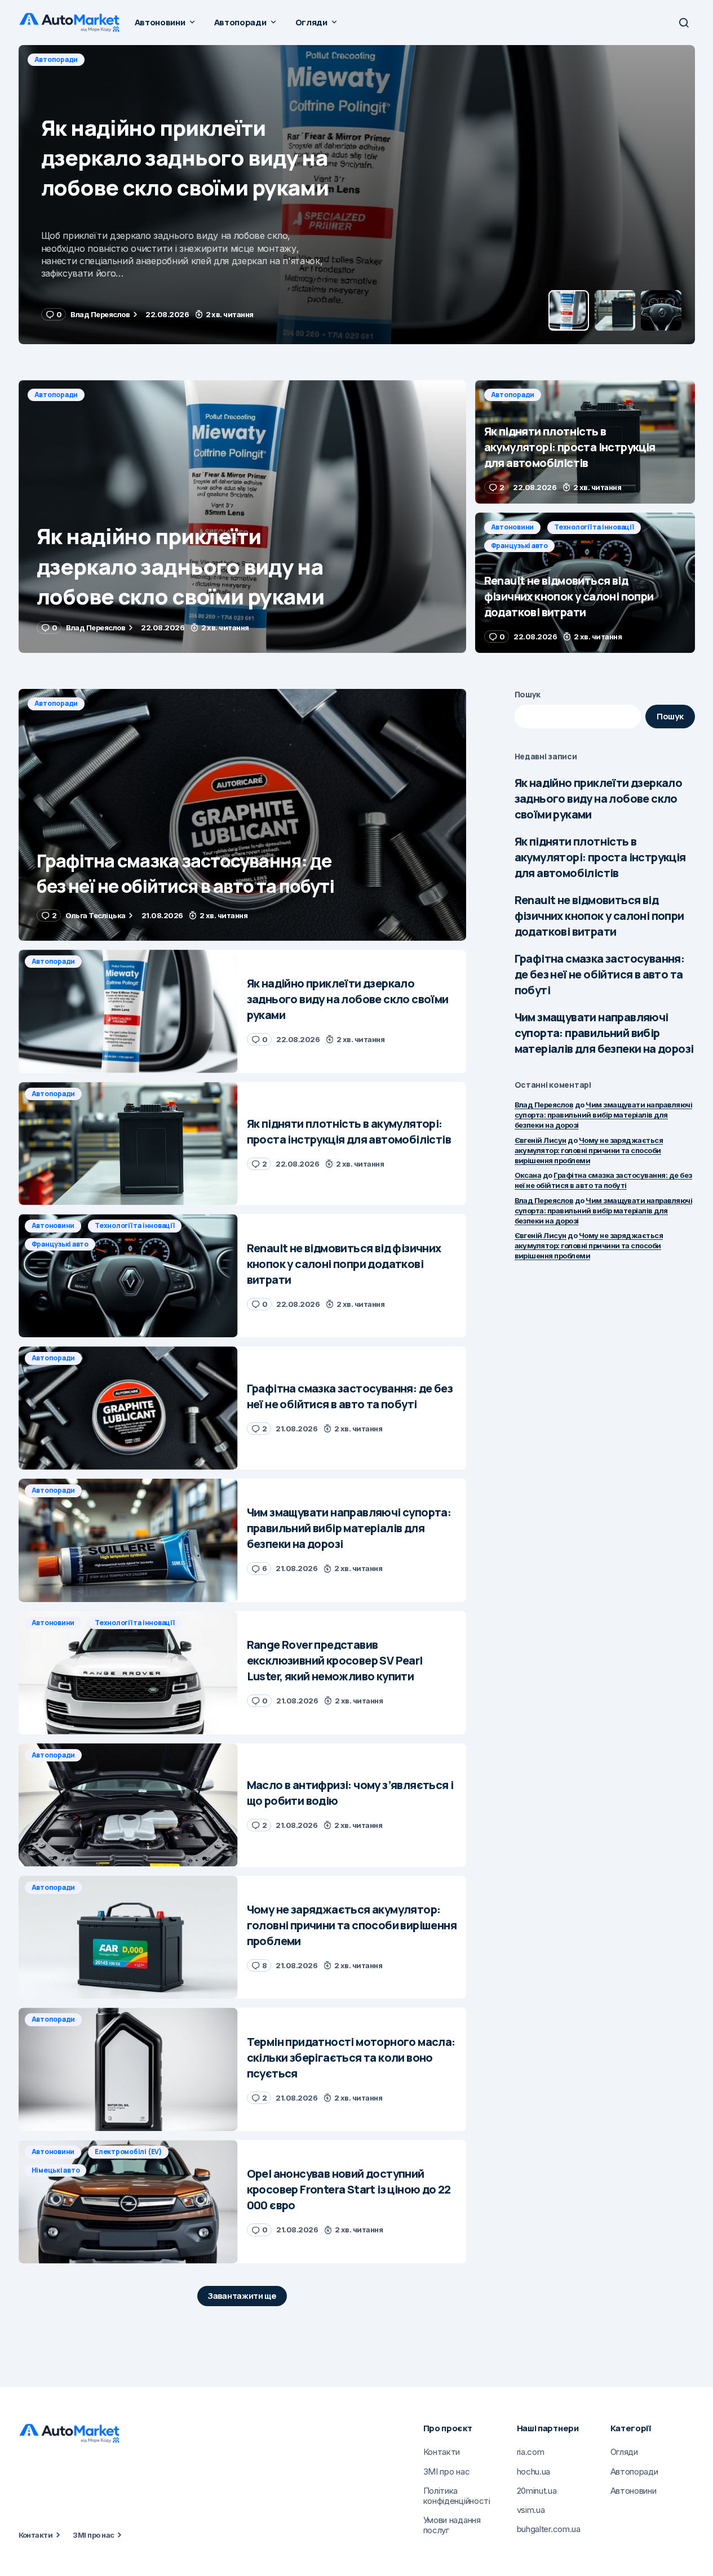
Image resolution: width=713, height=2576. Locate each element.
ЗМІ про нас (93, 2535)
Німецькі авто (56, 2170)
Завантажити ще (242, 2296)
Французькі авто (519, 546)
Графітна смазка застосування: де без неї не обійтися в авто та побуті (600, 974)
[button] (684, 23)
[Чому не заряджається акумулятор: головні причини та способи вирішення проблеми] (128, 1937)
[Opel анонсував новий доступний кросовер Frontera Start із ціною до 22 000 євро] (128, 2202)
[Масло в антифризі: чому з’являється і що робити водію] (128, 1805)
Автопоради (56, 59)
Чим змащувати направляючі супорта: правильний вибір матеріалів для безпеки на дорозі (604, 1033)
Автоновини (513, 527)
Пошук (528, 694)
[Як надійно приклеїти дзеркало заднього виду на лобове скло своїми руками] (242, 517)
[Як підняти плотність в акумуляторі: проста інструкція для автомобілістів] (357, 195)
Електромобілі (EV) (128, 2152)
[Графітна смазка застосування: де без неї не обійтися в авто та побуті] (242, 815)
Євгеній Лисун (541, 1140)
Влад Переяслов (544, 1105)
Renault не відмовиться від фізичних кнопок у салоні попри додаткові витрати (599, 916)
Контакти (36, 2535)
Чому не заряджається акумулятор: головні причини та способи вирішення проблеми (589, 1150)
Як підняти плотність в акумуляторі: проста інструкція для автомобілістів (600, 857)
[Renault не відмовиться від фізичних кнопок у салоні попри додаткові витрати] (585, 583)
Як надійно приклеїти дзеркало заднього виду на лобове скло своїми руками (599, 798)
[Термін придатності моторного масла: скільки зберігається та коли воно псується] (128, 2069)
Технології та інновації (594, 527)
